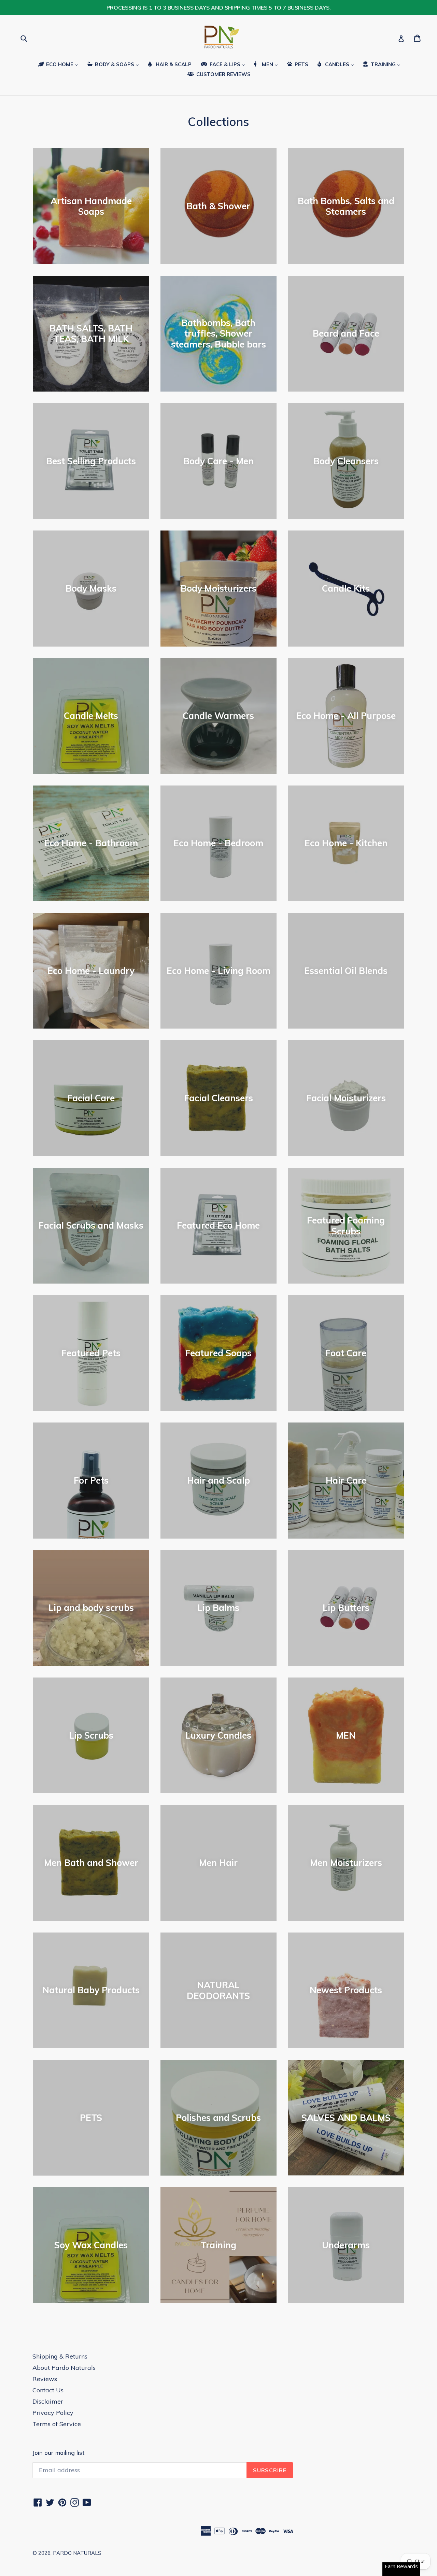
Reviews (45, 2379)
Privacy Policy (53, 2413)
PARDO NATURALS (77, 2553)
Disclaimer (48, 2401)
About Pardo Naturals (64, 2368)
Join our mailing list (58, 2453)
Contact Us (48, 2390)
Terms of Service (57, 2424)
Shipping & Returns (60, 2356)
